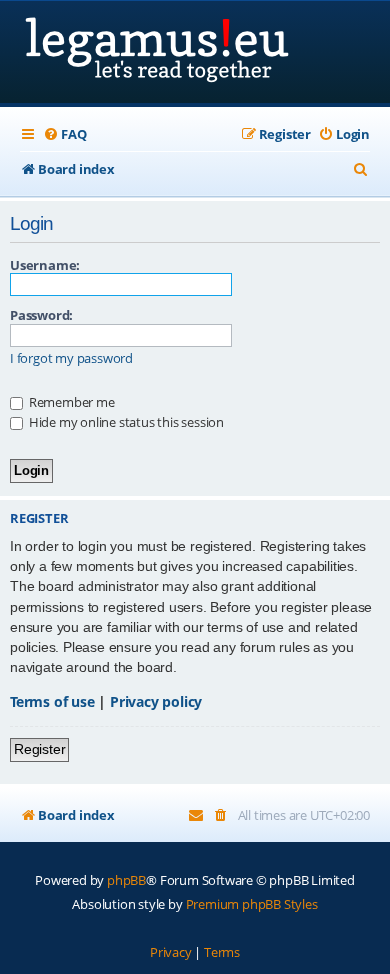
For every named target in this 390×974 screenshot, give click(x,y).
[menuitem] (64, 134)
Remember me (70, 402)
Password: (41, 315)
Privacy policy (156, 701)
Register (39, 749)
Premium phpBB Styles (252, 904)
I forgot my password (71, 358)
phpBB (126, 880)
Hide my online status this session (125, 422)
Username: (45, 265)
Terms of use (52, 701)
